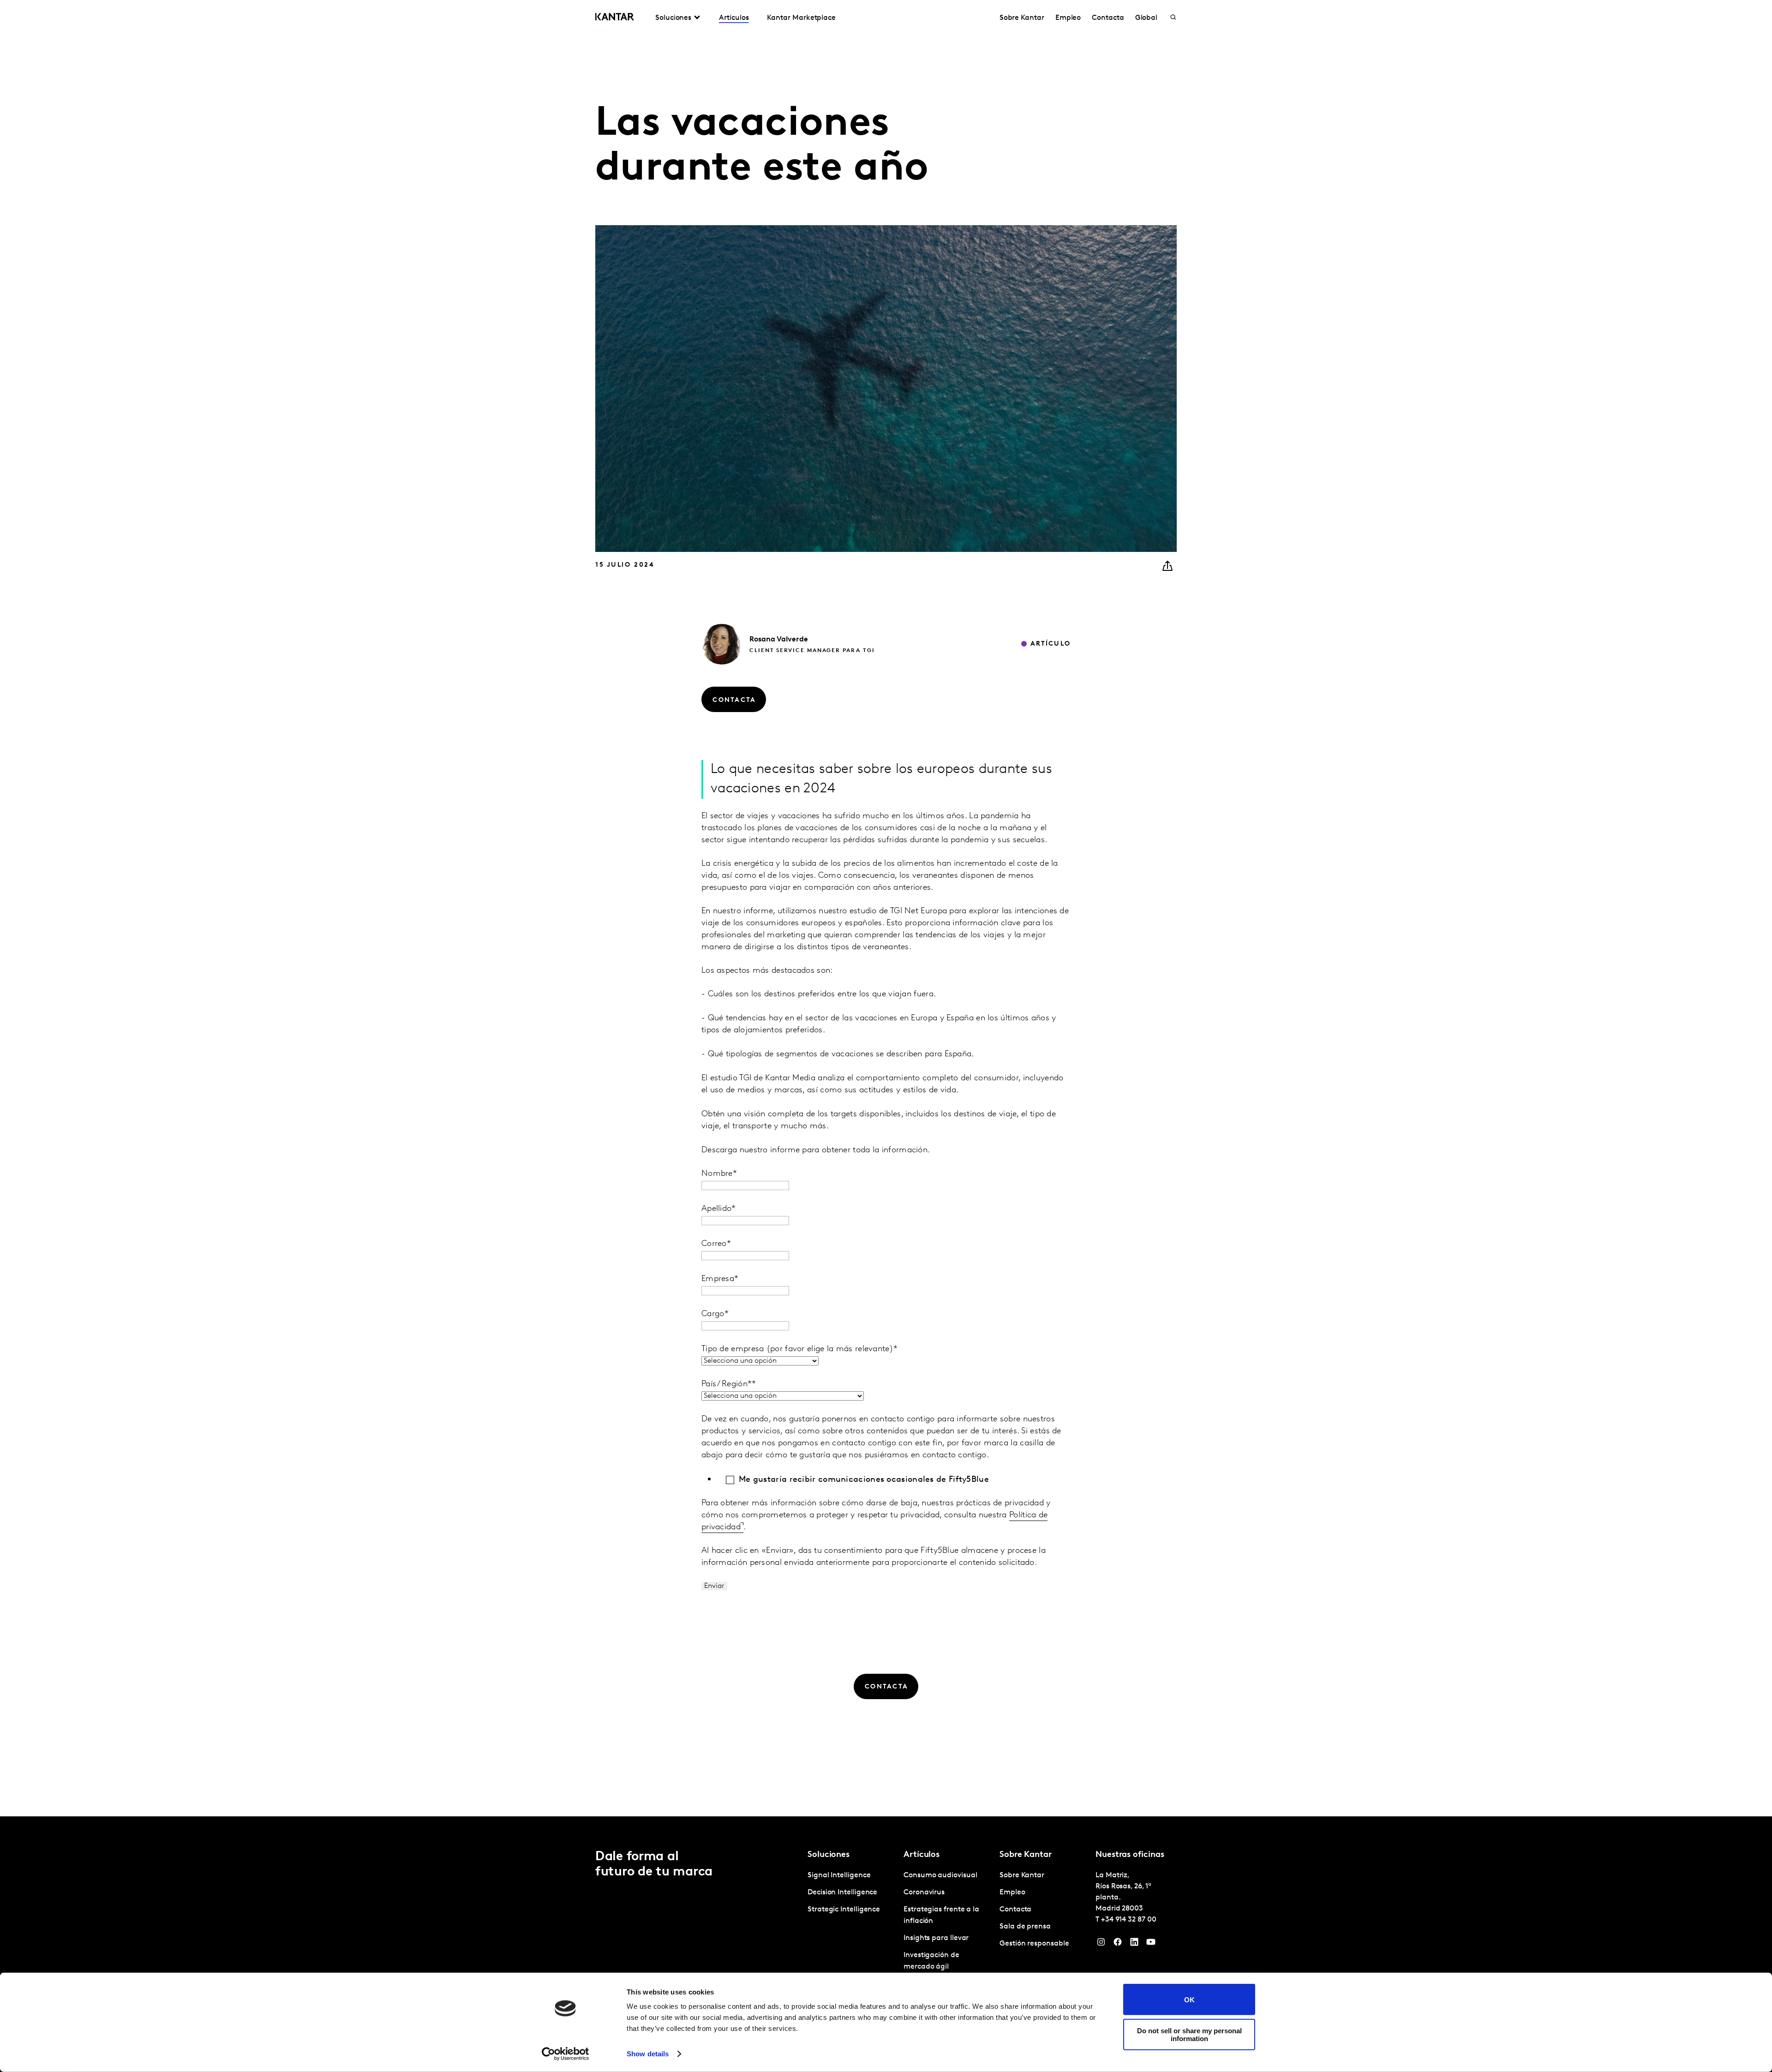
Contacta (1108, 18)
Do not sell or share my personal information (1189, 2034)
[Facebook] (1118, 1944)
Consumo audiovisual (940, 1875)
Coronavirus (924, 1892)
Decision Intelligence (842, 1892)
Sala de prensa (1025, 1927)
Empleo (1068, 18)
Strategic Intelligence (844, 1910)
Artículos (734, 18)
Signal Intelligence (839, 1875)
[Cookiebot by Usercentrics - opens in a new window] (566, 2054)
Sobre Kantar (1022, 18)
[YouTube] (1151, 1944)
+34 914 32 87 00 (1129, 1920)
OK (1189, 1999)
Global (1146, 18)
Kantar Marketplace (801, 18)
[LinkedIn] (1134, 1944)
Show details (648, 2054)
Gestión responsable (1034, 1944)
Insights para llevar (936, 1938)
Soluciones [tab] (673, 18)
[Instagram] (1101, 1944)
